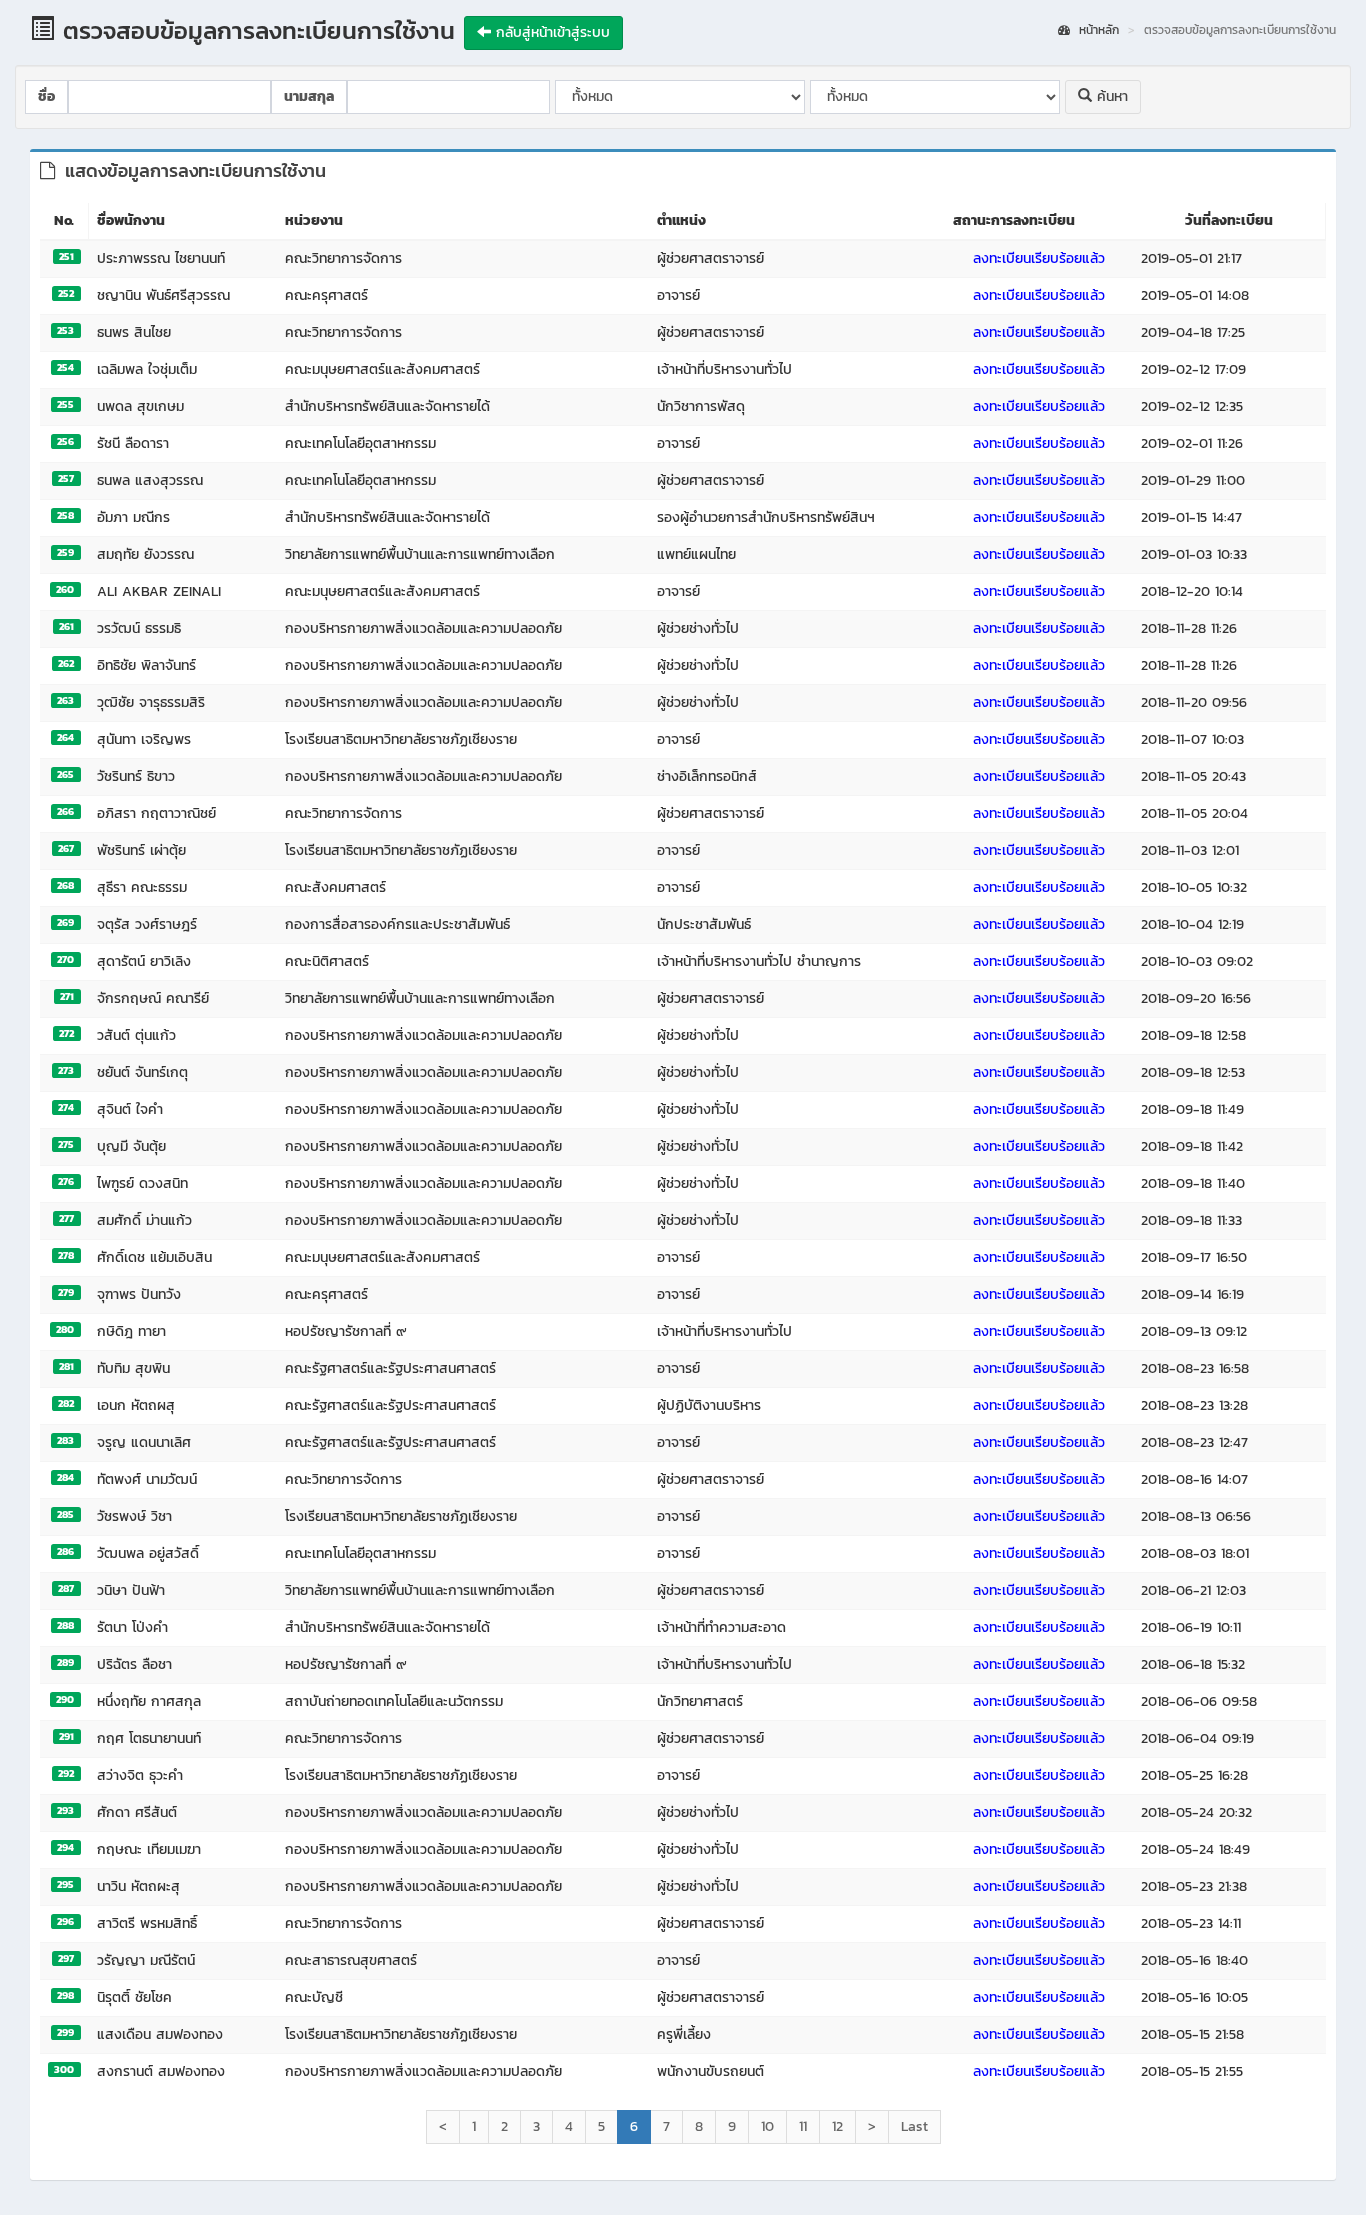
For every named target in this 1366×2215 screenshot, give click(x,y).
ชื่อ (46, 96)
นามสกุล (309, 96)
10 (767, 2126)
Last (914, 2126)
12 (837, 2126)
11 (803, 2126)
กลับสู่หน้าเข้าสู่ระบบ (550, 32)
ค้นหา (1110, 96)
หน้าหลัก (1097, 30)
